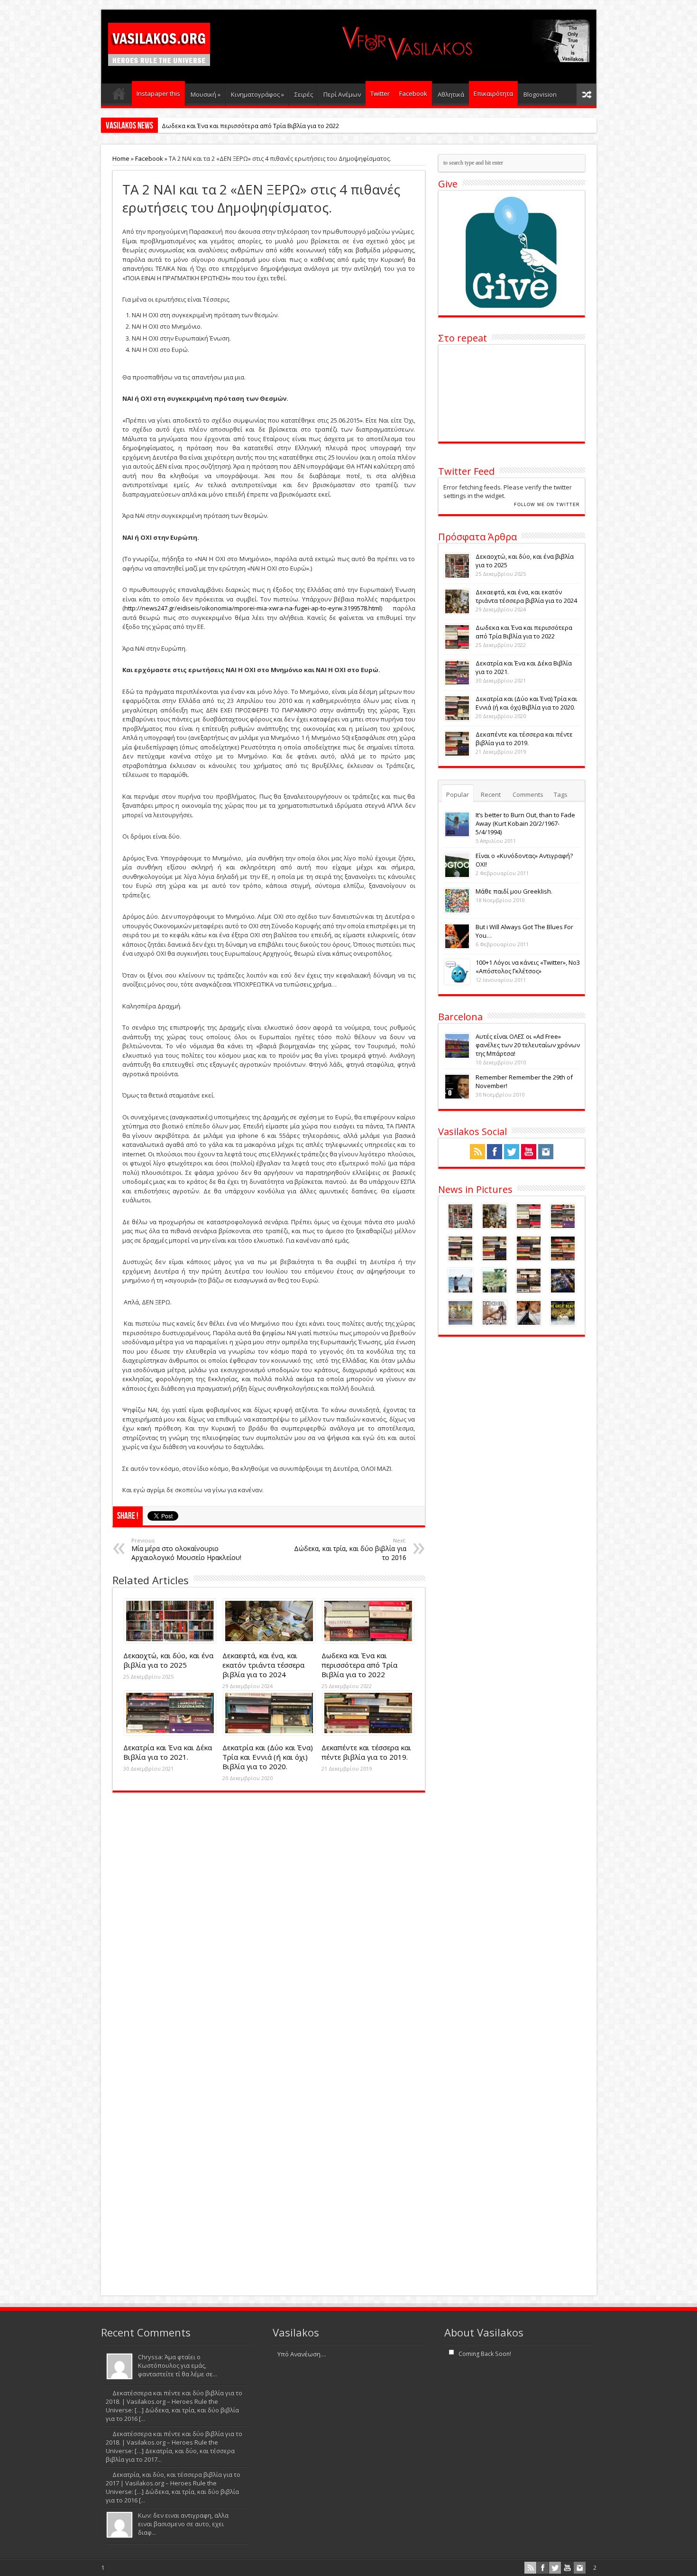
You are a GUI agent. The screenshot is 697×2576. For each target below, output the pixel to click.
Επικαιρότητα (493, 93)
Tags (561, 794)
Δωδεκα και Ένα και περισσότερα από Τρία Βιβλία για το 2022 (250, 126)
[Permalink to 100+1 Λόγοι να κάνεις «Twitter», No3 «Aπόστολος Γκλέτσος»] (457, 982)
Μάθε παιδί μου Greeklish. (514, 891)
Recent (491, 794)
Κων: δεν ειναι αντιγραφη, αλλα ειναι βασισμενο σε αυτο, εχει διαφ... (183, 2524)
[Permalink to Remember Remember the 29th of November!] (457, 1097)
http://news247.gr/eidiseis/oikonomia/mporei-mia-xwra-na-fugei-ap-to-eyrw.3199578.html (252, 608)
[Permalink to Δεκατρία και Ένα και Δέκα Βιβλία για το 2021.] (170, 1733)
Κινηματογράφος (257, 94)
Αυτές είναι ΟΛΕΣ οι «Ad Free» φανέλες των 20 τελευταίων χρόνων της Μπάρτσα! (528, 1045)
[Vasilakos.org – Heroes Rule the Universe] (159, 58)
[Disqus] (269, 1920)
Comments (528, 794)
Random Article (587, 95)
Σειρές (304, 94)
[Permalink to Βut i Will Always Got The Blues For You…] (457, 947)
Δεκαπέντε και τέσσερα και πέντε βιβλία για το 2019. (366, 1752)
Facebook (413, 93)
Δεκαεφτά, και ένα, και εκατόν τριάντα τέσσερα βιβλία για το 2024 (263, 1665)
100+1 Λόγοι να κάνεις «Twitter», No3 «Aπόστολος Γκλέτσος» (528, 967)
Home (121, 158)
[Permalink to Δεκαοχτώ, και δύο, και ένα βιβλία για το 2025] (170, 1641)
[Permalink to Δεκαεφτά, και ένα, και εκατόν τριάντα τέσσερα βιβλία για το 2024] (269, 1641)
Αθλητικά (451, 94)
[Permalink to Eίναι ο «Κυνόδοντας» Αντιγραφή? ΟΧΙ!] (457, 876)
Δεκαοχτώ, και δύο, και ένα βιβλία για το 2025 (168, 1660)
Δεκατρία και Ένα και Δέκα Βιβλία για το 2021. (168, 1752)
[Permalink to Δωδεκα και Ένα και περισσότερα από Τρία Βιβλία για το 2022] (368, 1641)
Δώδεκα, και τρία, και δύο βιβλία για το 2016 (350, 1549)
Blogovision (540, 94)
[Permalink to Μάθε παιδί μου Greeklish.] (457, 911)
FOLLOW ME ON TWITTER (547, 505)
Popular (458, 794)
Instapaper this (158, 93)
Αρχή (119, 96)
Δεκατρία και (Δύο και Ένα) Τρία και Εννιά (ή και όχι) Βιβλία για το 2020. (268, 1757)
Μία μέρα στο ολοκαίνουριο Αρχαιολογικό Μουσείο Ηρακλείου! (186, 1549)
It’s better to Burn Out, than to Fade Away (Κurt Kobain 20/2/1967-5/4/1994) (525, 823)
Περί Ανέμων (342, 94)
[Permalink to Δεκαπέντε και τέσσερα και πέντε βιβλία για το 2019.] (368, 1733)
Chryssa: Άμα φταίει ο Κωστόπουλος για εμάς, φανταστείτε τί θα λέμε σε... (178, 2365)
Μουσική (206, 94)
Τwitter (380, 93)
